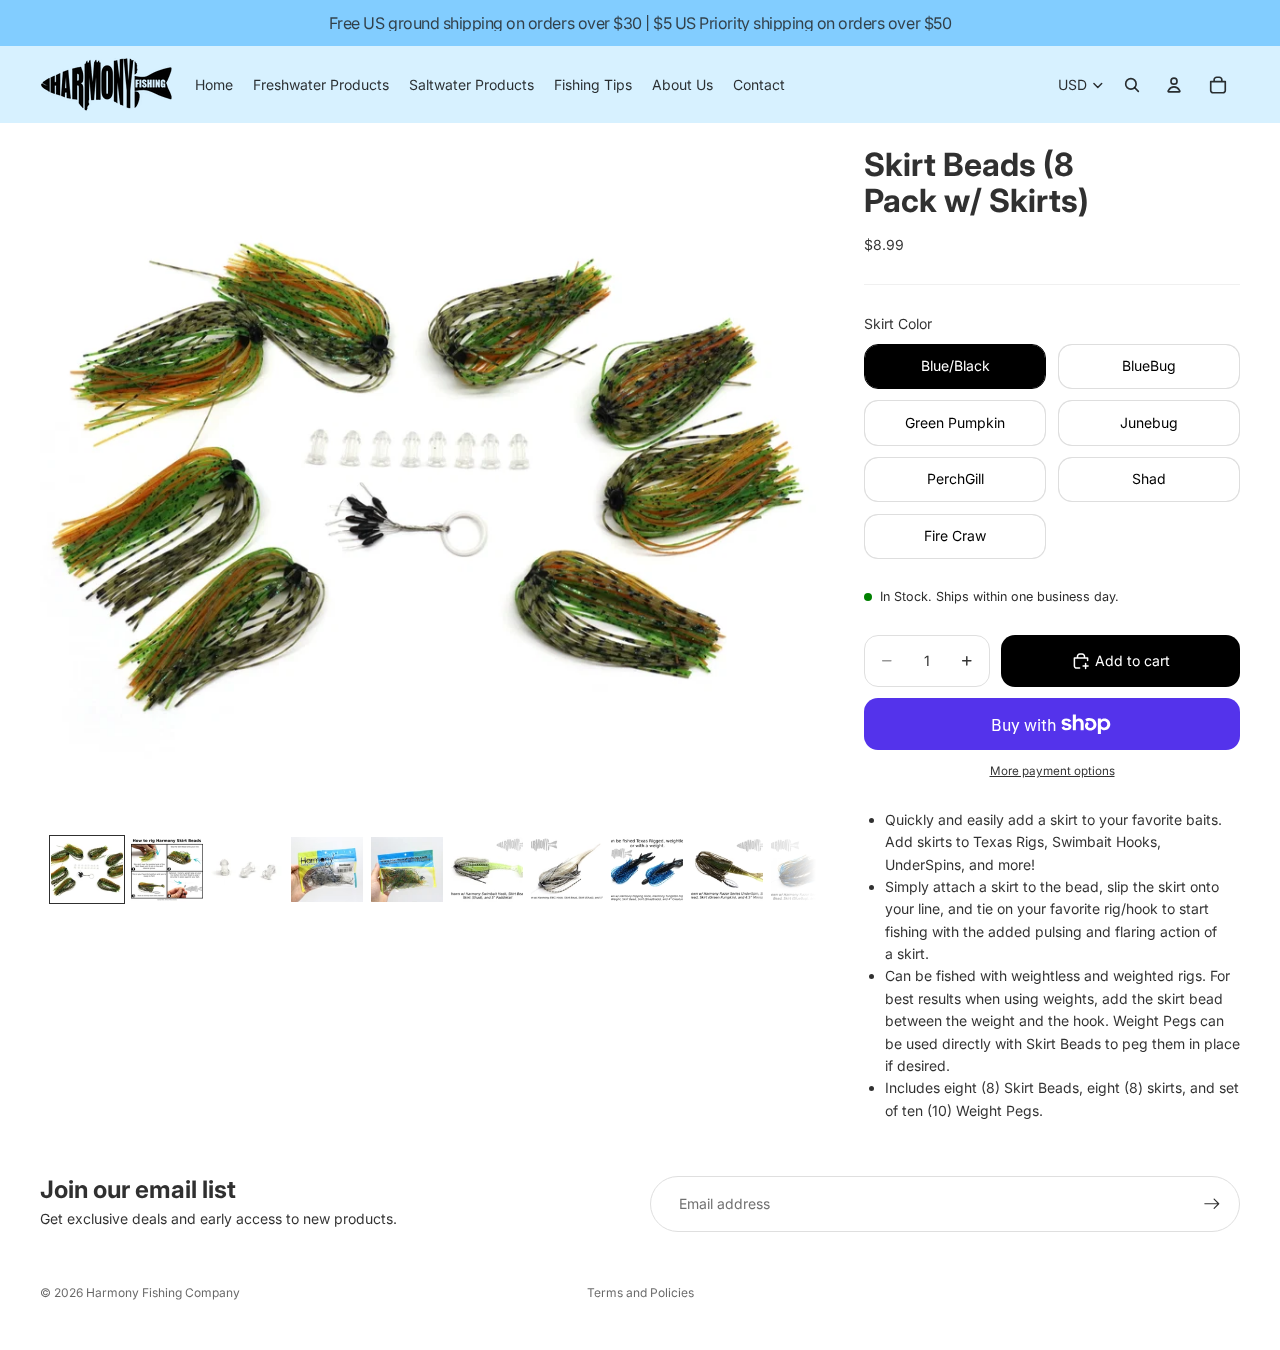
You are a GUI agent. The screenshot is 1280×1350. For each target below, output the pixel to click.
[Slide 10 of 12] (807, 869)
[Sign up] (1212, 1204)
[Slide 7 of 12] (567, 869)
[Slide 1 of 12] (87, 869)
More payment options (1052, 771)
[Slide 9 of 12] (727, 869)
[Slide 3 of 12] (247, 869)
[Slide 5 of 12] (407, 869)
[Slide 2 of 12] (167, 869)
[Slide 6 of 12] (487, 869)
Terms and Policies (640, 1292)
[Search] (1132, 85)
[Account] (1174, 85)
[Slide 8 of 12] (647, 869)
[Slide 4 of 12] (327, 869)
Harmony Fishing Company (163, 1292)
